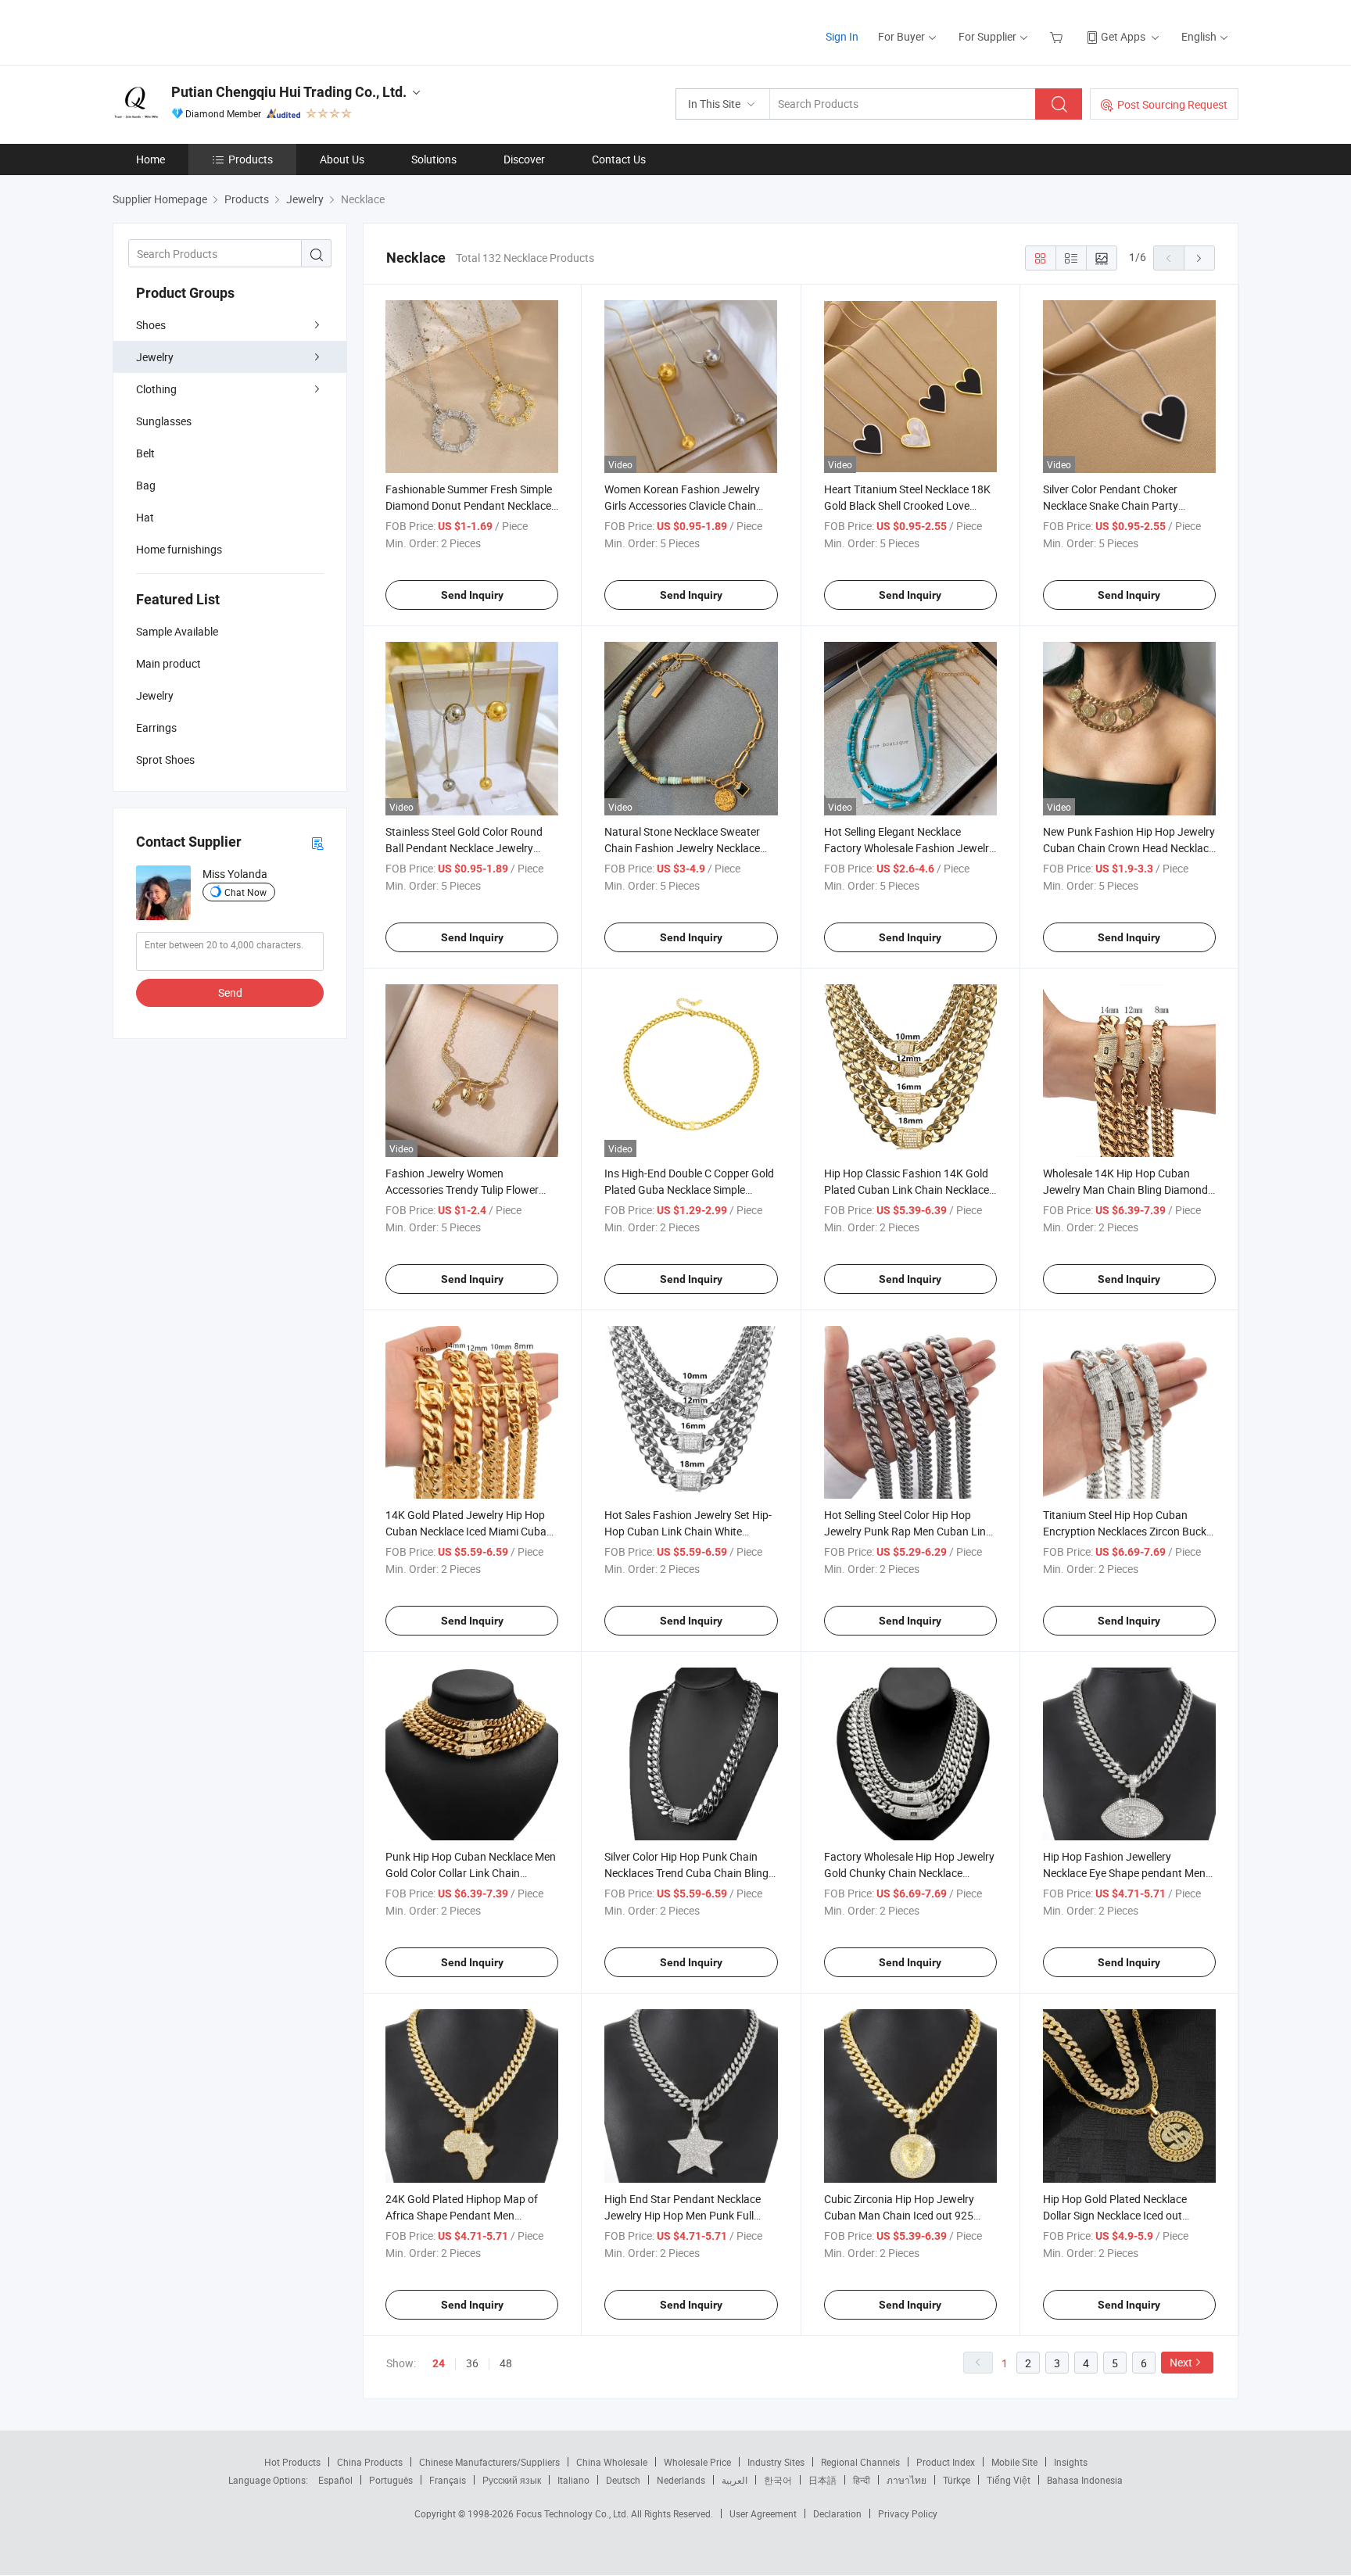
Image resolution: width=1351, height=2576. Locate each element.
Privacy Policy (908, 2513)
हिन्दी (862, 2480)
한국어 (778, 2480)
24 (439, 2363)
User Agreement (763, 2513)
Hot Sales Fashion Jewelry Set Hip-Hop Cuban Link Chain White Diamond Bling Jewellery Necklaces (689, 1531)
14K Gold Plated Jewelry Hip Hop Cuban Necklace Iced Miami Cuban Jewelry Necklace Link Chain (469, 1531)
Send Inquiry (472, 595)
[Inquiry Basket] (1058, 36)
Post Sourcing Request (1172, 104)
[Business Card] (317, 842)
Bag (146, 485)
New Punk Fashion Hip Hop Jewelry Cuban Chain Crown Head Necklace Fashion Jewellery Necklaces (1129, 848)
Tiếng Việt (1009, 2480)
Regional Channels (860, 2462)
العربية (735, 2480)
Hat (145, 517)
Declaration (837, 2513)
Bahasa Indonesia (1085, 2480)
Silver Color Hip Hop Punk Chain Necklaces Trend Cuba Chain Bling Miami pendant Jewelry (686, 1873)
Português (391, 2480)
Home (151, 159)
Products (251, 159)
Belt (145, 453)
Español (335, 2480)
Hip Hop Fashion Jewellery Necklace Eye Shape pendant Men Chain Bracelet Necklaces (1124, 1873)
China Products (370, 2462)
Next (1181, 2362)
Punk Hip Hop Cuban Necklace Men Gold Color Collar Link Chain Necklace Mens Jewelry (471, 1873)
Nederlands (681, 2480)
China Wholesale (612, 2462)
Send (230, 992)
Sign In (842, 36)
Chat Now (245, 892)
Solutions (434, 159)
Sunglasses (164, 421)
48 (506, 2363)
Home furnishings (179, 549)
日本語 (822, 2480)
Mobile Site (1014, 2462)
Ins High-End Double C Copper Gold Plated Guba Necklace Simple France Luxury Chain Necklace (689, 1189)
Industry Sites (776, 2462)
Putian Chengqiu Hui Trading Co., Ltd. (289, 92)
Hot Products (292, 2462)
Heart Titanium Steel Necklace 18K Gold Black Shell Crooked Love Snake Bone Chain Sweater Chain (907, 505)
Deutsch (623, 2480)
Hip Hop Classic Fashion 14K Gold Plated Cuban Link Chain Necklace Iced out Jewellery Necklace (907, 1189)
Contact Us (619, 159)
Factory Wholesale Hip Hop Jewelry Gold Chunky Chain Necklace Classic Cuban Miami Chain (909, 1873)
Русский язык (512, 2480)
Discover (524, 159)
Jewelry (155, 357)
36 (472, 2363)
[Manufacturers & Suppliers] (213, 31)
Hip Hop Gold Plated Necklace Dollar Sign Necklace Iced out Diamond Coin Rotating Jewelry (1119, 2215)
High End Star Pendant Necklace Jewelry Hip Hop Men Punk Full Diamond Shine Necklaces (683, 2215)
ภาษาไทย (907, 2480)
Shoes (151, 325)
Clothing (156, 389)
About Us (342, 159)
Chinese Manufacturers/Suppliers (489, 2462)
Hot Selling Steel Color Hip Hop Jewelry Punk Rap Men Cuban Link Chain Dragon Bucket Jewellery (908, 1531)
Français (448, 2480)
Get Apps (1123, 36)
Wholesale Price (697, 2462)
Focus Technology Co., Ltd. (573, 2513)
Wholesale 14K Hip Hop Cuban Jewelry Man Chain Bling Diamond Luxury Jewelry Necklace (1125, 1189)
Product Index (946, 2462)
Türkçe (957, 2480)
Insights (1071, 2462)
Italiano (573, 2480)
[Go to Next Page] (1199, 258)
